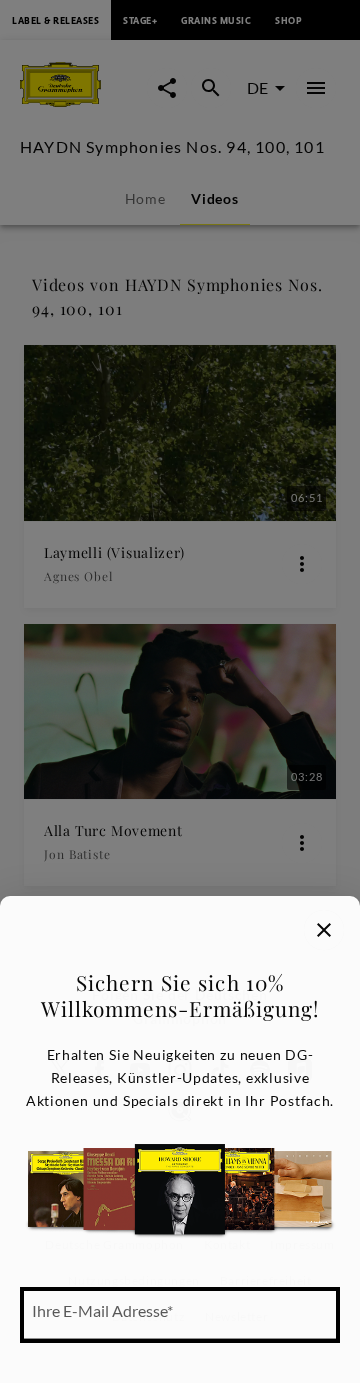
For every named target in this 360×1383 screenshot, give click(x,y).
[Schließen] (324, 930)
